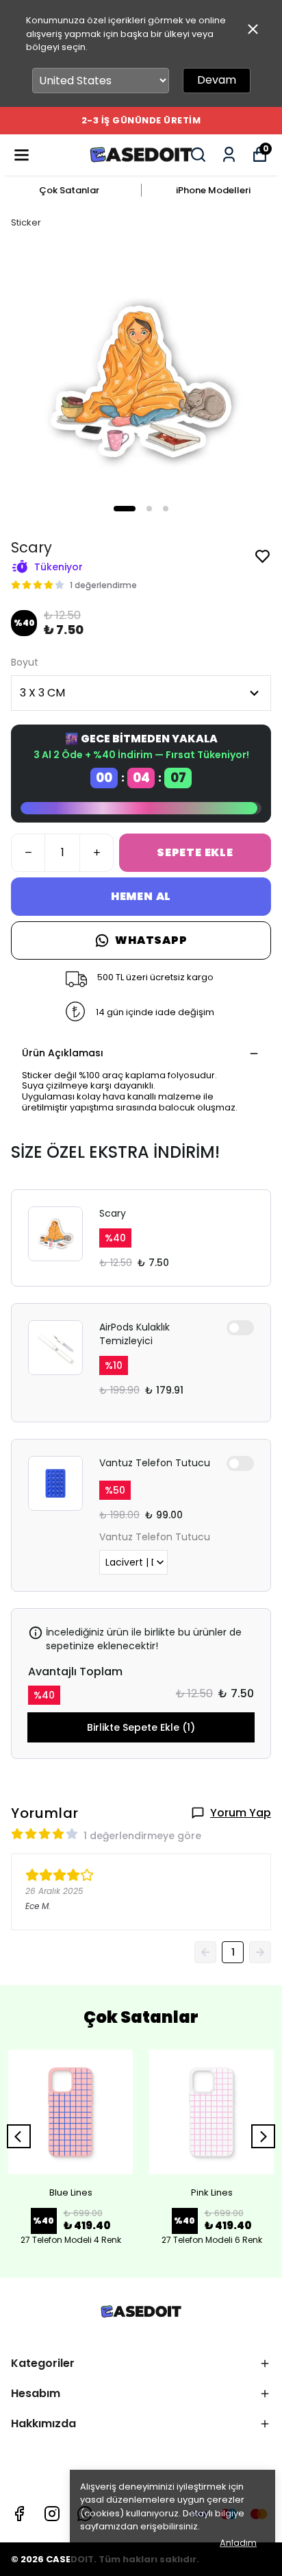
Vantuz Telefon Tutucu (155, 1463)
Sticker (26, 222)
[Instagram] (52, 2514)
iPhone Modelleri (213, 190)
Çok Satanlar (69, 190)
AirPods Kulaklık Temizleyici (134, 1334)
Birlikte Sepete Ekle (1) (141, 1727)
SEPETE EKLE (195, 852)
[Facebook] (19, 2514)
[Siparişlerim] (229, 155)
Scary (113, 1213)
